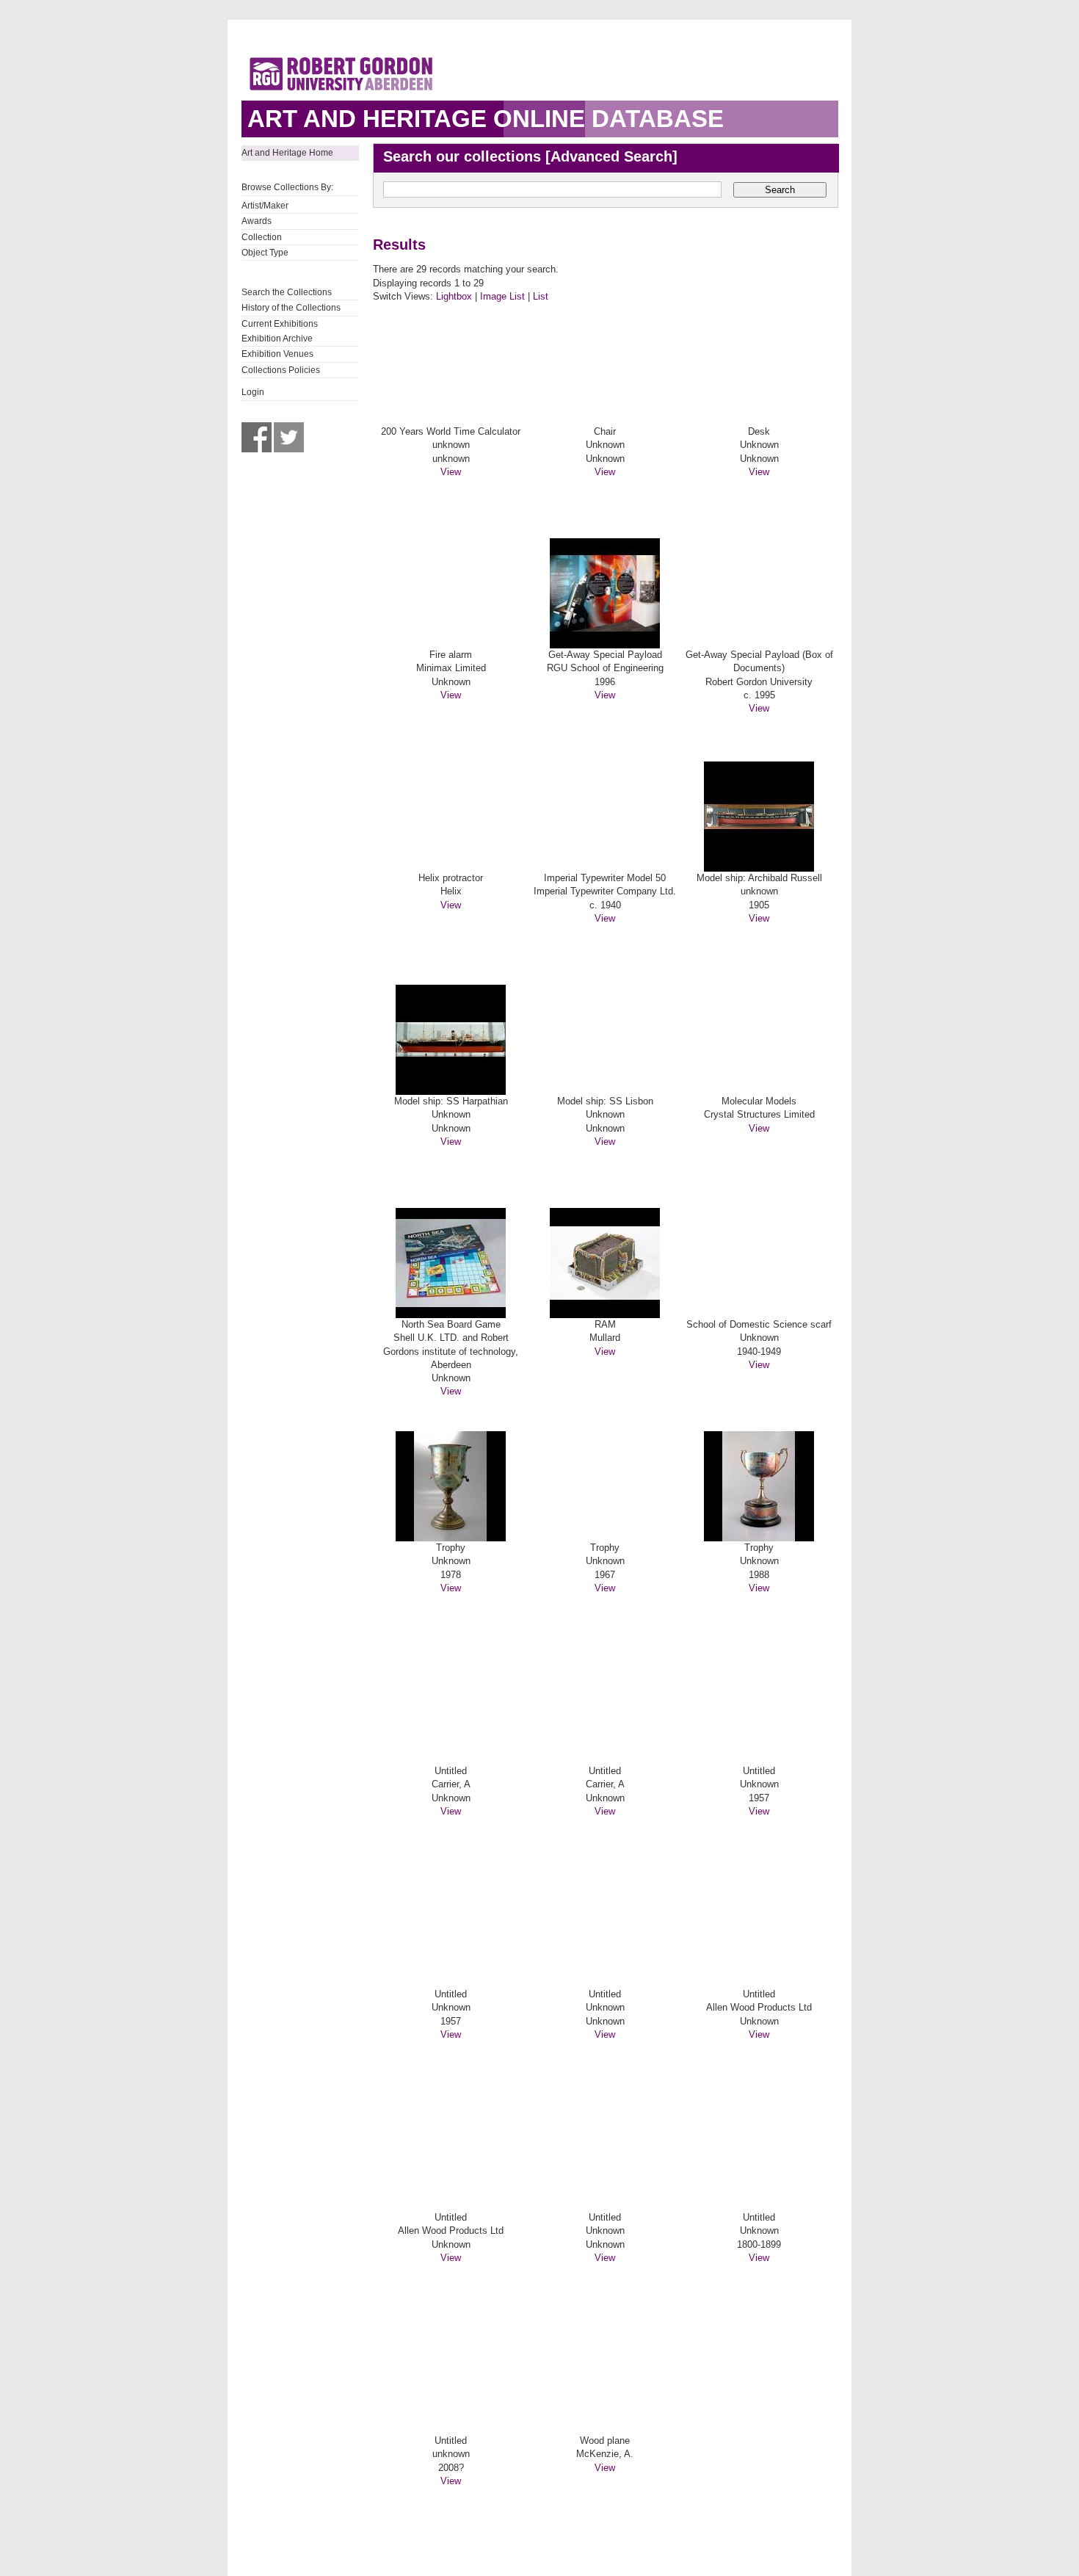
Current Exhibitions (280, 324)
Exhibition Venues (277, 354)
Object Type (265, 253)
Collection (262, 237)
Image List (502, 296)
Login (253, 392)
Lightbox (454, 296)
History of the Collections (291, 308)
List (541, 296)
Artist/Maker (265, 206)
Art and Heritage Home (287, 153)
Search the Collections (287, 292)
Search (780, 190)
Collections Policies (281, 370)
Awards (257, 221)
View (451, 472)
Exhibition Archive (277, 339)
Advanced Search (611, 156)
